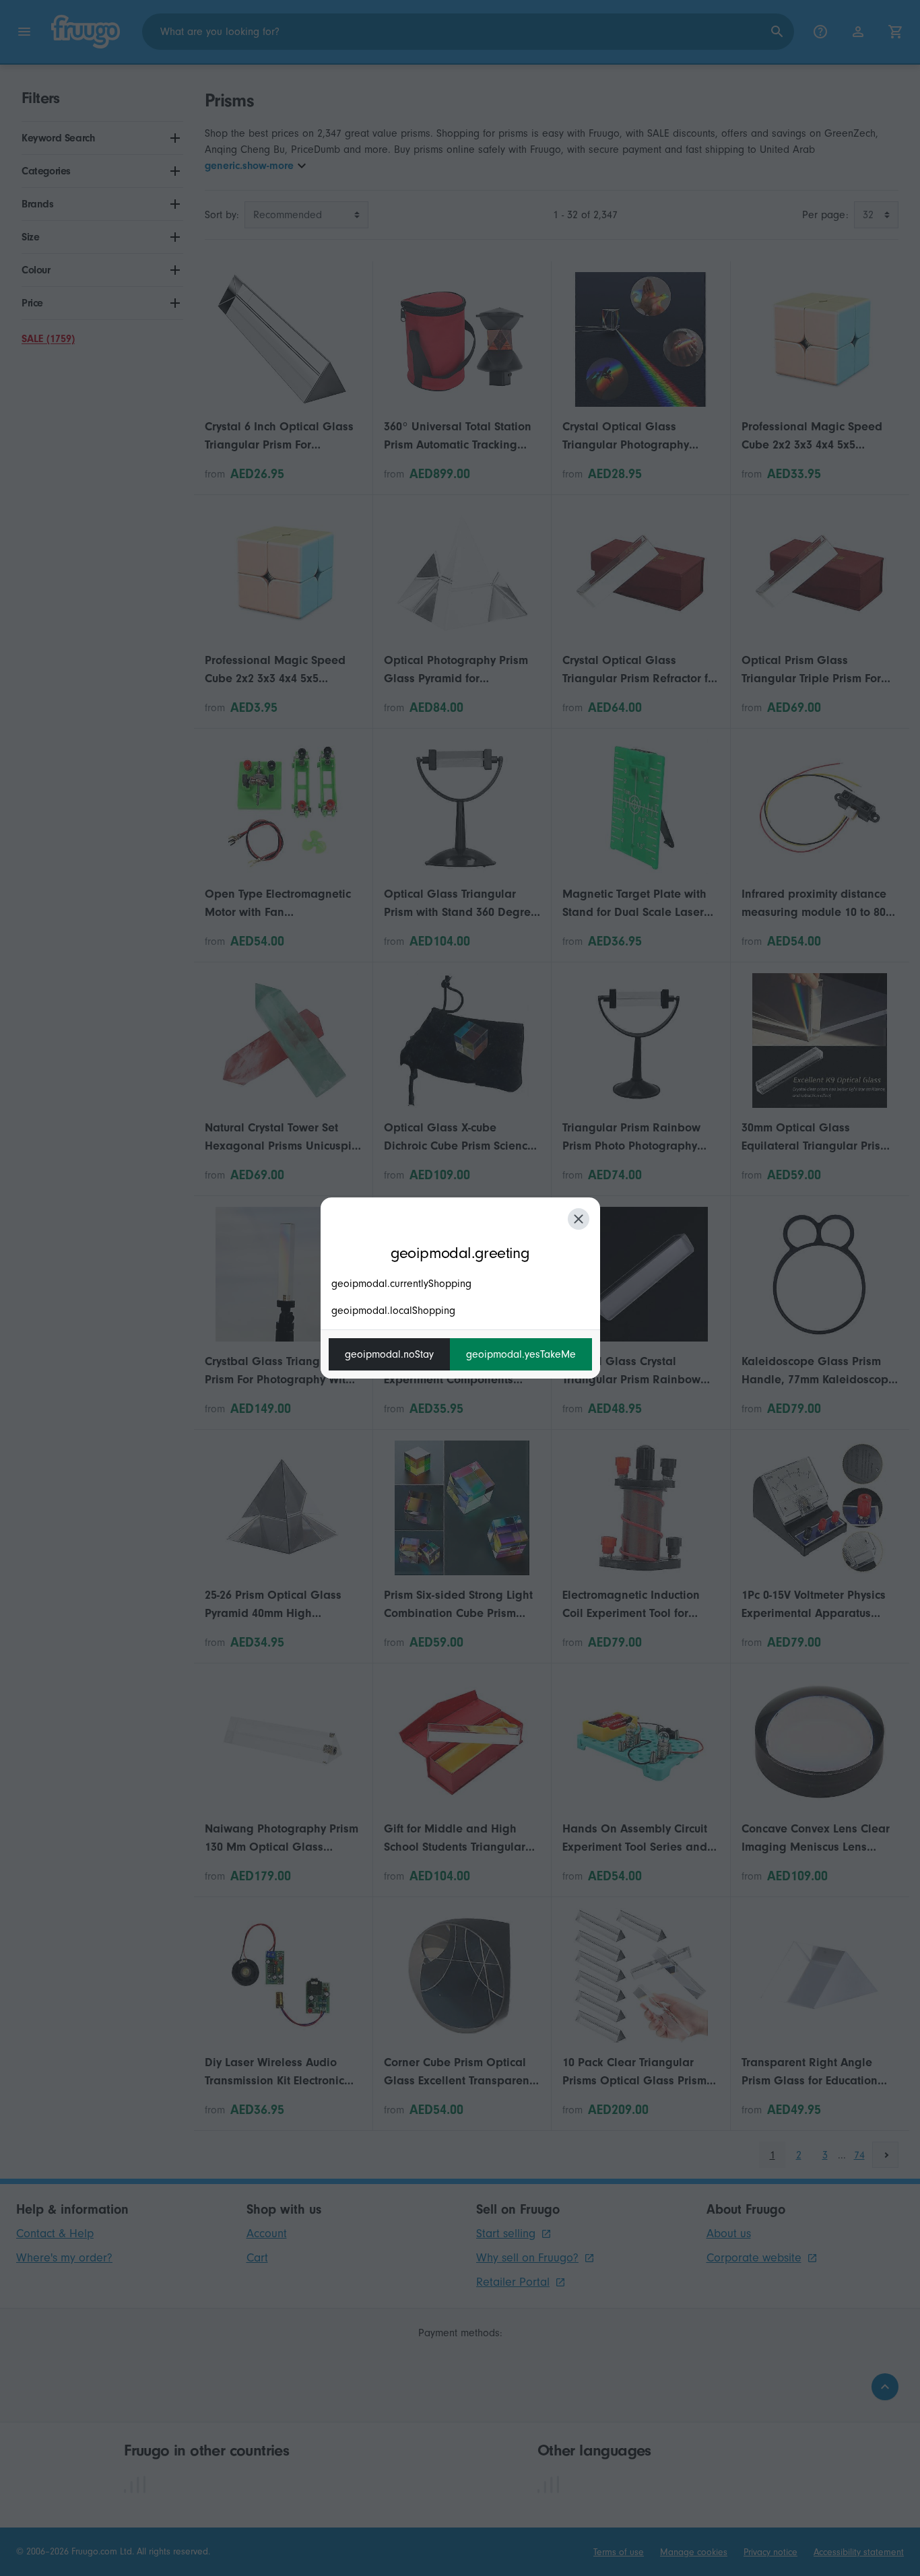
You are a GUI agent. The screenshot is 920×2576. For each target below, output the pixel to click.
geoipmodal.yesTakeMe (521, 1354)
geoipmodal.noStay (389, 1354)
